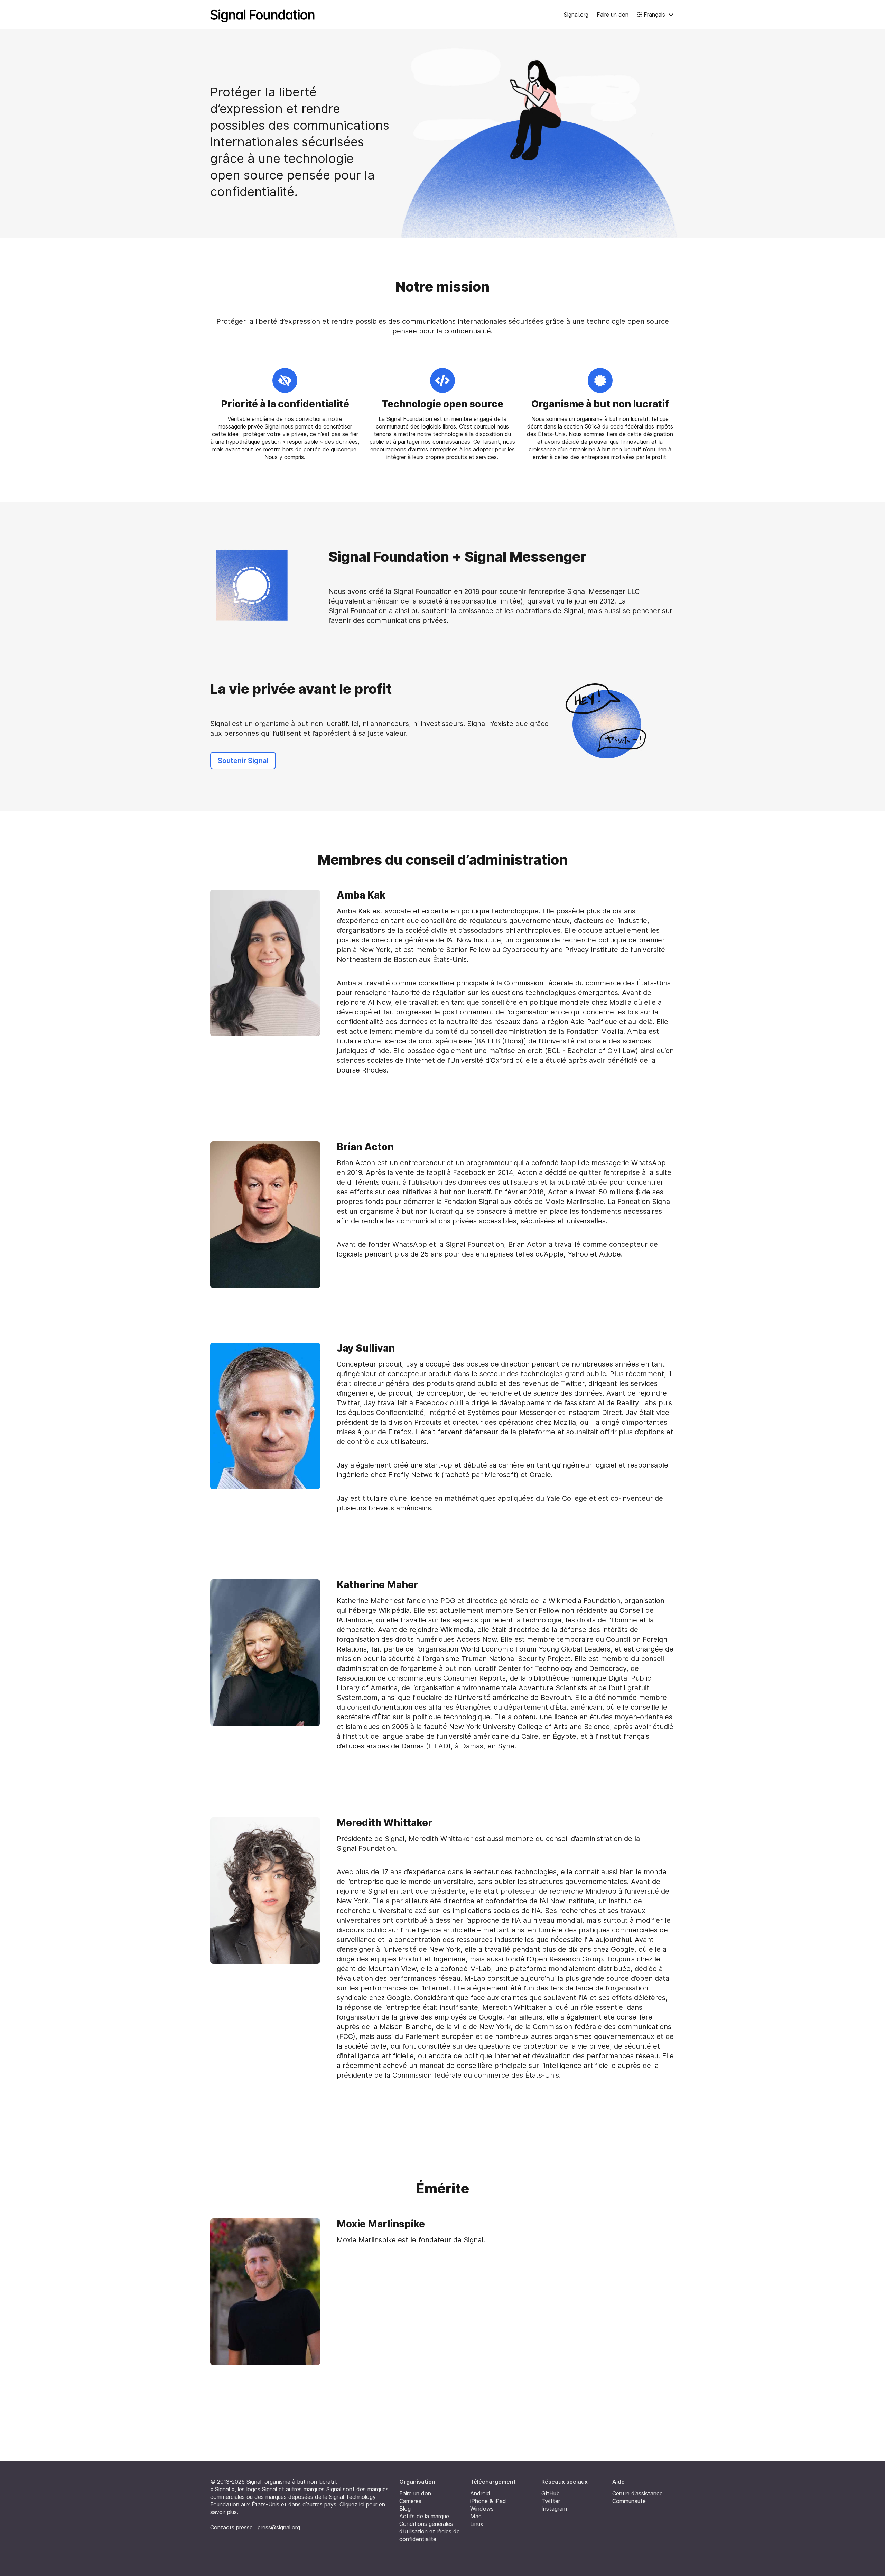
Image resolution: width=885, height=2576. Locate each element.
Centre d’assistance (637, 2493)
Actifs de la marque (424, 2516)
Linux (477, 2524)
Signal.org (576, 15)
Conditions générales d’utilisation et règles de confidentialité (430, 2531)
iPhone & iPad (488, 2501)
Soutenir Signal (243, 761)
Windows (482, 2509)
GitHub (551, 2493)
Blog (405, 2509)
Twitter (551, 2501)
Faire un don (613, 15)
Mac (476, 2516)
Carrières (410, 2501)
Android (480, 2493)
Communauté (629, 2501)
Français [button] (654, 15)
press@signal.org (279, 2527)
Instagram (554, 2509)
